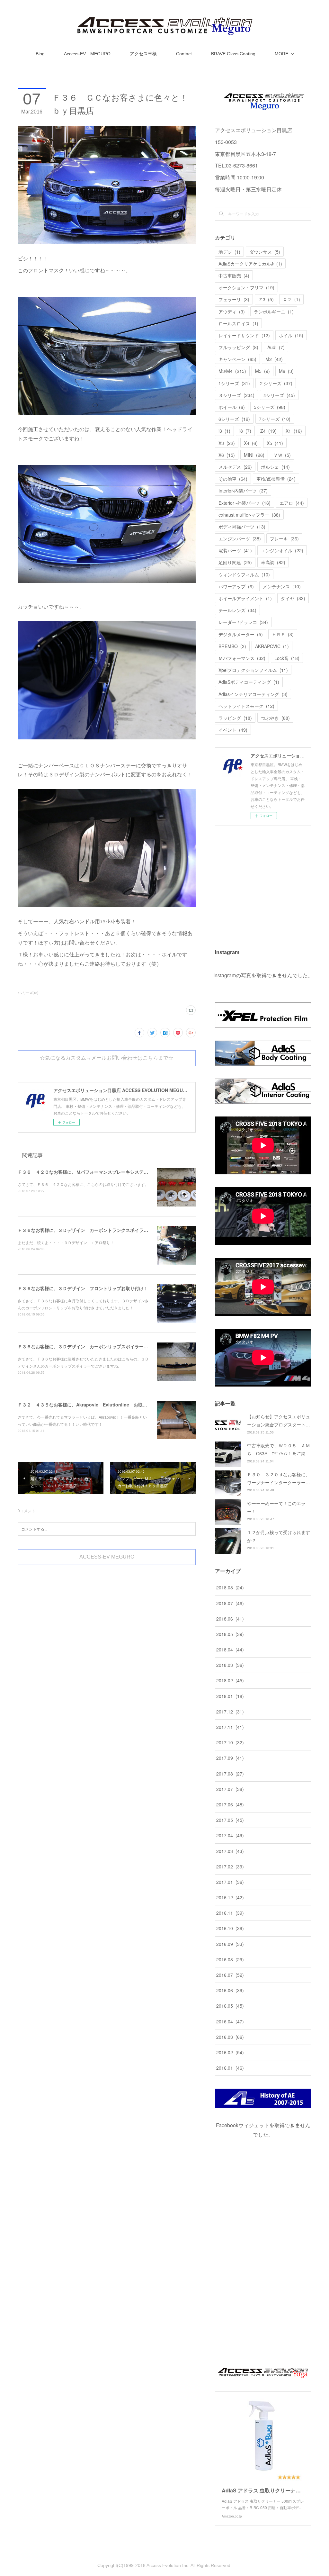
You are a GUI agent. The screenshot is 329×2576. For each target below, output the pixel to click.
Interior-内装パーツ (243, 491)
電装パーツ (235, 550)
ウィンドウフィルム (244, 574)
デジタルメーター (241, 634)
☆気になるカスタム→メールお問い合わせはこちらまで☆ (107, 1058)
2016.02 (230, 2052)
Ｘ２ (291, 299)
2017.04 (230, 1835)
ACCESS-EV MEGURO (107, 1557)
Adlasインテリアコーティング (253, 694)
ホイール (232, 407)
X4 (251, 443)
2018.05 (230, 1634)
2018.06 (230, 1619)
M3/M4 (232, 371)
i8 (245, 431)
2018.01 (230, 1696)
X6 (227, 455)
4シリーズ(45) (28, 993)
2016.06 (230, 1990)
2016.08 (230, 1959)
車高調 (273, 562)
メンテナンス (282, 586)
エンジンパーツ (240, 538)
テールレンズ (237, 610)
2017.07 (230, 1789)
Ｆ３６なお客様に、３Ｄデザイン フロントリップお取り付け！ (83, 1288)
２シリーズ (276, 383)
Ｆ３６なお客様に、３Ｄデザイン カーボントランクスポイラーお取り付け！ (96, 1230)
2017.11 (230, 1727)
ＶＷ (282, 455)
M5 (262, 371)
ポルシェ (275, 467)
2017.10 (230, 1742)
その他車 (233, 479)
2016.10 (230, 1928)
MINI (254, 455)
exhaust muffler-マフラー (249, 515)
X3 (227, 443)
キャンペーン (237, 359)
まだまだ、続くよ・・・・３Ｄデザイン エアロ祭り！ (66, 1242)
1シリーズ (234, 383)
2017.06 (230, 1804)
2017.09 (230, 1758)
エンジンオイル (282, 550)
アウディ (232, 312)
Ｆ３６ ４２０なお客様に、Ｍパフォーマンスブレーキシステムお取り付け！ (96, 1172)
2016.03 (230, 2037)
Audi (276, 347)
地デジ (229, 252)
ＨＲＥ (283, 634)
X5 (275, 443)
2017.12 (230, 1712)
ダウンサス (265, 252)
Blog (40, 54)
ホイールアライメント (245, 598)
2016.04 (230, 2021)
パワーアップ (236, 586)
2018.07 (230, 1603)
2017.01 (230, 1882)
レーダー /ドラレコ (243, 622)
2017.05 (230, 1820)
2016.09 (230, 1944)
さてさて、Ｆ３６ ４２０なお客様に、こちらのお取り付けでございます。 (83, 1184)
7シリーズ (275, 419)
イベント (233, 730)
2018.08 (230, 1587)
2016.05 (230, 2006)
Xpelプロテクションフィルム (253, 670)
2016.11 (230, 1913)
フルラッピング (238, 347)
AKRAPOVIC (272, 646)
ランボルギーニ (274, 312)
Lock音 (287, 658)
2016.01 (230, 2068)
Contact (184, 54)
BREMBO (232, 646)
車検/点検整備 (276, 479)
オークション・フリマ (246, 287)
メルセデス (235, 467)
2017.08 (230, 1774)
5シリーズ (270, 407)
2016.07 (230, 1975)
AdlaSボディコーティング (249, 682)
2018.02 (230, 1680)
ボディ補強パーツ (242, 527)
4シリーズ (279, 395)
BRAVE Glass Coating (233, 54)
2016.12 (230, 1897)
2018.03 (230, 1665)
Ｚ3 (266, 299)
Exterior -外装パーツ (245, 503)
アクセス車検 (143, 54)
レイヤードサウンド (244, 335)
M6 (286, 371)
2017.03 (230, 1851)
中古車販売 (234, 276)
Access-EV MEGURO (87, 54)
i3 (224, 431)
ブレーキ (284, 538)
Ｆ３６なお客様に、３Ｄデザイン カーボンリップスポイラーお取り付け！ (94, 1346)
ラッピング (235, 718)
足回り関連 (235, 562)
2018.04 (230, 1650)
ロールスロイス (238, 323)
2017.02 (230, 1866)
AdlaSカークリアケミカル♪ (250, 264)
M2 (274, 359)
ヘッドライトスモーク (246, 706)
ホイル (291, 335)
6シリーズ (234, 419)
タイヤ (293, 598)
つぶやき (275, 718)
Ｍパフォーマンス (242, 658)
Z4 (268, 431)
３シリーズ (236, 395)
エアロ (292, 503)
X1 (294, 431)
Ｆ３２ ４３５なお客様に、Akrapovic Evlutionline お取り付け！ (89, 1405)
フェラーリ (234, 299)
